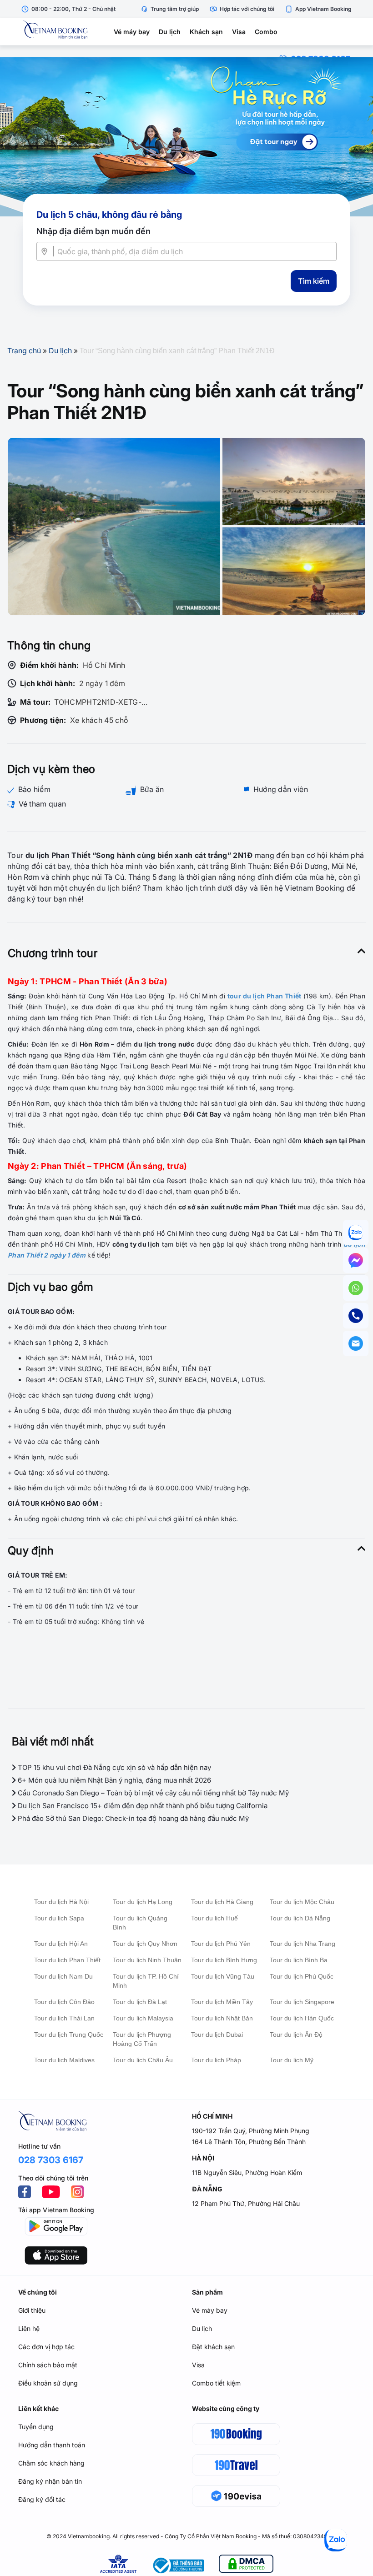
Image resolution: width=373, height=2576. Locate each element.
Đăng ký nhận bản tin (50, 2481)
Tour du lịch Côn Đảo (64, 2002)
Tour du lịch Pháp (216, 2060)
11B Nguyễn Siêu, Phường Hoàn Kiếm (247, 2173)
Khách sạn (206, 32)
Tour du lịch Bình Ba (299, 1960)
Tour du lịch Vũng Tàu (223, 1976)
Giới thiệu (32, 2310)
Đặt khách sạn (213, 2347)
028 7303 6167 (51, 2160)
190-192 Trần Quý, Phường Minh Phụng (251, 2131)
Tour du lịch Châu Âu (143, 2060)
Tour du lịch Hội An (61, 1944)
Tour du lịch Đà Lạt (140, 2002)
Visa (239, 32)
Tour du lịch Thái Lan (64, 2018)
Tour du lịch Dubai (217, 2035)
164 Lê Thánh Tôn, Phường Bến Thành (249, 2142)
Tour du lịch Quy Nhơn (145, 1944)
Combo (266, 32)
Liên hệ (29, 2328)
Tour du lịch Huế (214, 1918)
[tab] (186, 953)
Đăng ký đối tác (42, 2499)
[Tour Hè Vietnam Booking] (186, 137)
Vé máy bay (132, 32)
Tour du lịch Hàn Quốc (302, 2018)
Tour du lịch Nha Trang (302, 1944)
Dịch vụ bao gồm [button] (51, 1287)
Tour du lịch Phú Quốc (302, 1976)
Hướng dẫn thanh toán (52, 2445)
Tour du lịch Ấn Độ (296, 2035)
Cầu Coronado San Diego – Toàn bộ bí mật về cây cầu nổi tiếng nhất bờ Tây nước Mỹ (152, 1793)
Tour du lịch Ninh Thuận (147, 1960)
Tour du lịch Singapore (302, 2002)
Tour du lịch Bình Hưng (224, 1960)
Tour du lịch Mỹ (292, 2060)
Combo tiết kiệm (216, 2383)
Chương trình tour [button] (53, 953)
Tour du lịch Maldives (64, 2060)
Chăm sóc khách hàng (51, 2463)
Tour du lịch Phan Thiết (67, 1960)
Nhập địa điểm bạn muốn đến (93, 231)
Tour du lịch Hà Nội (61, 1902)
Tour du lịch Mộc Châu (302, 1902)
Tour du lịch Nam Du (63, 1976)
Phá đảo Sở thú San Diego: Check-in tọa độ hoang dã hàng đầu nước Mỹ (132, 1818)
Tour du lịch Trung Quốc (69, 2035)
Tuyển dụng (36, 2427)
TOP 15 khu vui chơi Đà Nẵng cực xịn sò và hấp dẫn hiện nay (113, 1767)
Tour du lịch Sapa (59, 1918)
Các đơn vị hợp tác (46, 2347)
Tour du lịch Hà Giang (222, 1902)
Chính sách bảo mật (48, 2365)
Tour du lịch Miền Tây (222, 2002)
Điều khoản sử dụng (48, 2383)
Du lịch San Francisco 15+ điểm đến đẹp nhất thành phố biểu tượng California (142, 1806)
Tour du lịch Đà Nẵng (300, 1918)
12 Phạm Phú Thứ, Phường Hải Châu (246, 2203)
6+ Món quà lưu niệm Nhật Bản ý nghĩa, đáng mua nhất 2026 (113, 1780)
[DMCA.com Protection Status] (246, 2565)
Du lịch (170, 32)
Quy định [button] (31, 1551)
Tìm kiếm (314, 281)
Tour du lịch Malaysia (143, 2018)
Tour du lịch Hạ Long (143, 1902)
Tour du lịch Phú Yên (221, 1944)
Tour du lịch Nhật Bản (222, 2018)
